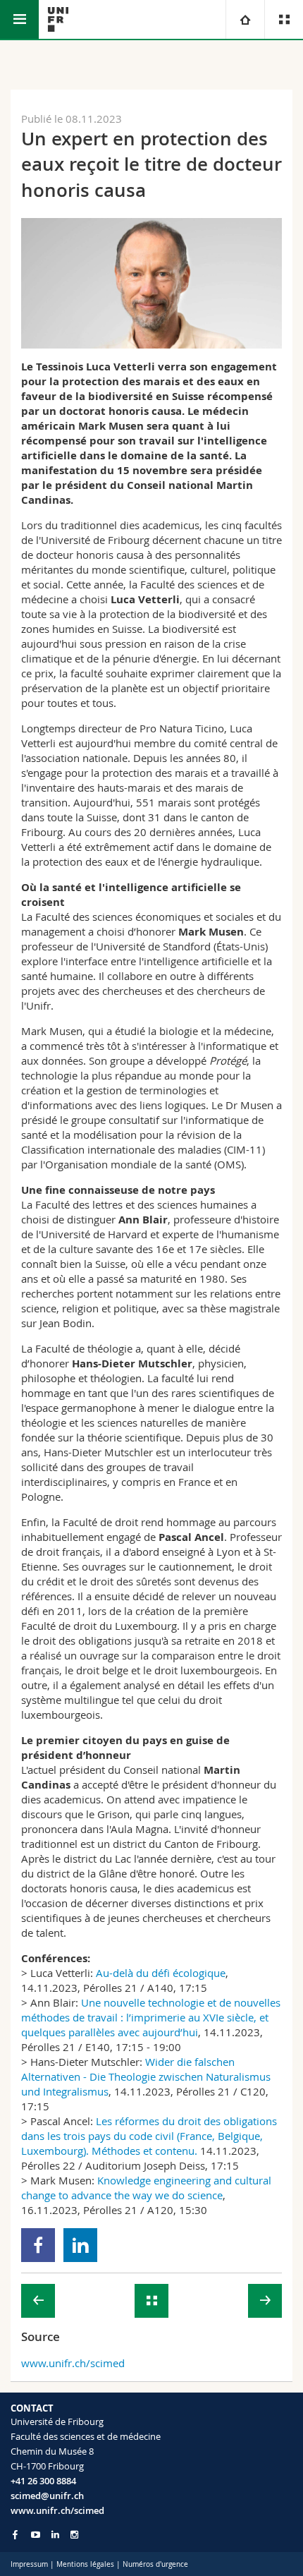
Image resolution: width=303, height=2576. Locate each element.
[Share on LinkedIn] (81, 2245)
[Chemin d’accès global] (245, 19)
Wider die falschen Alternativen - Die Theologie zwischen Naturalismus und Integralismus (146, 2076)
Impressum (29, 2564)
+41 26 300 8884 (43, 2481)
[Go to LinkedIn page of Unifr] (55, 2535)
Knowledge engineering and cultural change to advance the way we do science (146, 2188)
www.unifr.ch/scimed (73, 2363)
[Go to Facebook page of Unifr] (15, 2534)
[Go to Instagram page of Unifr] (74, 2535)
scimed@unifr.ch (47, 2496)
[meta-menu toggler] (284, 19)
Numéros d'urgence (155, 2564)
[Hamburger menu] (19, 19)
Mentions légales (85, 2564)
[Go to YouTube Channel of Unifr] (36, 2535)
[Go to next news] (265, 2301)
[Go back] (151, 2301)
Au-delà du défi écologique (161, 1973)
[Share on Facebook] (38, 2245)
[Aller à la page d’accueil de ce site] (58, 19)
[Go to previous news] (38, 2301)
